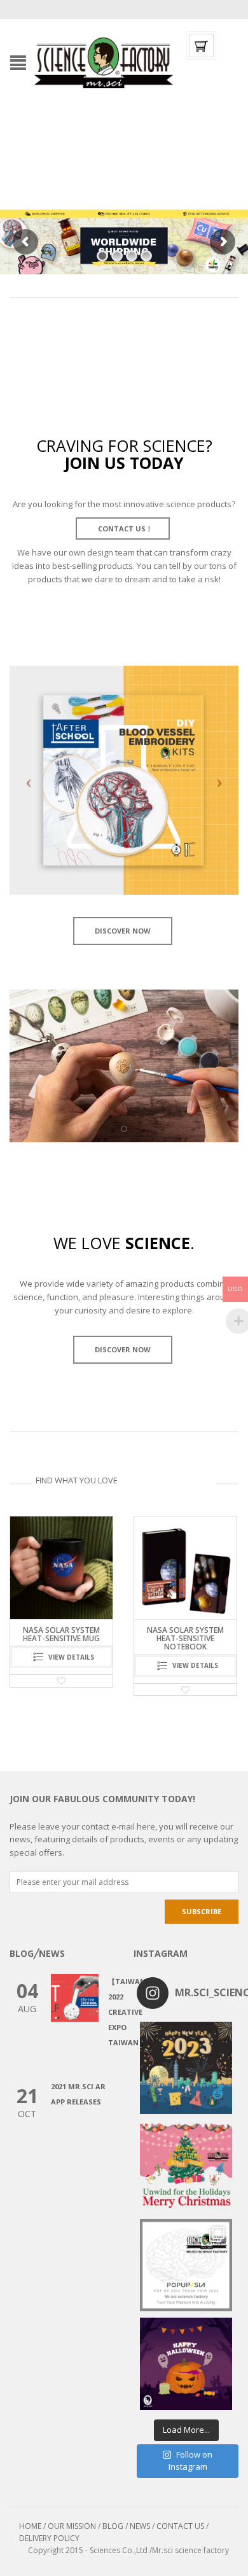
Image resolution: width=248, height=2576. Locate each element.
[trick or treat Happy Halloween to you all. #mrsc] (186, 2364)
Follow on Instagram (190, 2461)
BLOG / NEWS (126, 2526)
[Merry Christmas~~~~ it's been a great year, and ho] (186, 2166)
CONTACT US (180, 2526)
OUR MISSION (72, 2526)
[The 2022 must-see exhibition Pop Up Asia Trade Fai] (186, 2265)
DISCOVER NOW (123, 931)
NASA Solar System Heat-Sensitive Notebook (61, 1638)
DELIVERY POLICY (49, 2538)
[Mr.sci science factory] (104, 62)
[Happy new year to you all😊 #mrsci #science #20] (186, 2068)
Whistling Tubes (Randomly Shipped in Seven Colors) (185, 1638)
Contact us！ (124, 528)
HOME (30, 2526)
